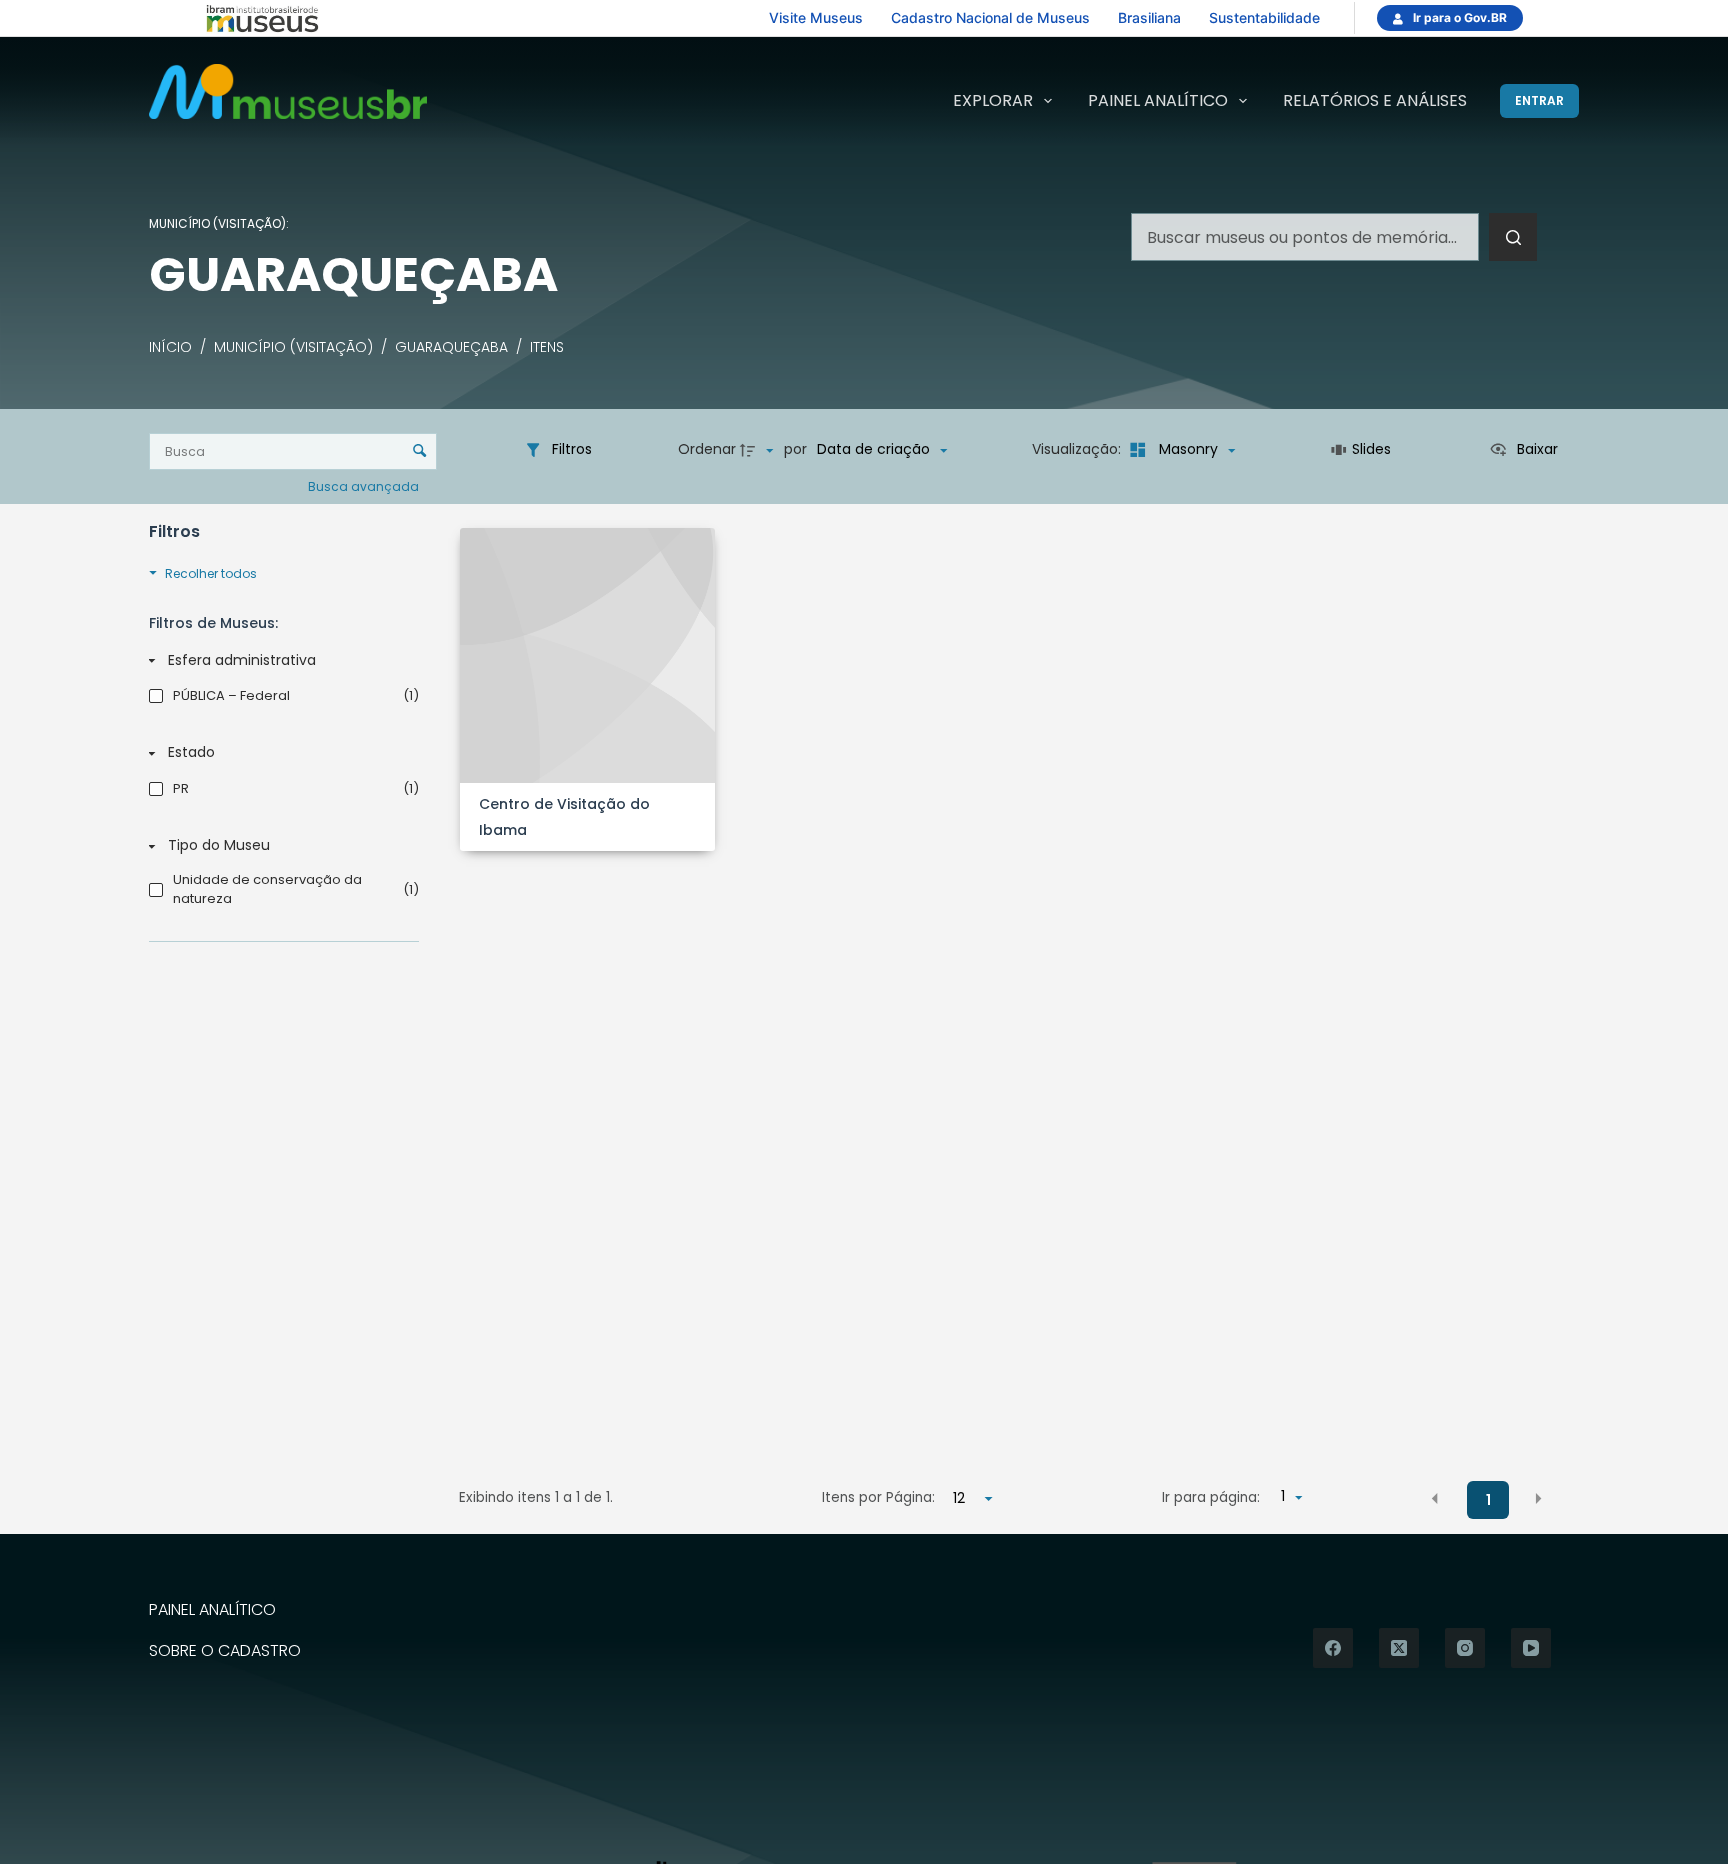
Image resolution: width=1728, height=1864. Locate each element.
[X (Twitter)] (1399, 1648)
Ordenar (707, 449)
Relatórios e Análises (1375, 100)
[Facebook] (1333, 1648)
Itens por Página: (878, 1497)
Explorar (993, 100)
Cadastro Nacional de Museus (990, 17)
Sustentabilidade (1264, 17)
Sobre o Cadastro (225, 1651)
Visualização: (1078, 449)
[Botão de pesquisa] (1513, 237)
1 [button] (1488, 1500)
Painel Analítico (1158, 100)
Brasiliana (1149, 17)
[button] (1435, 1499)
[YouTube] (1531, 1648)
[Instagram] (1465, 1648)
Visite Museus (816, 17)
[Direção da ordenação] (759, 450)
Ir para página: (1211, 1497)
